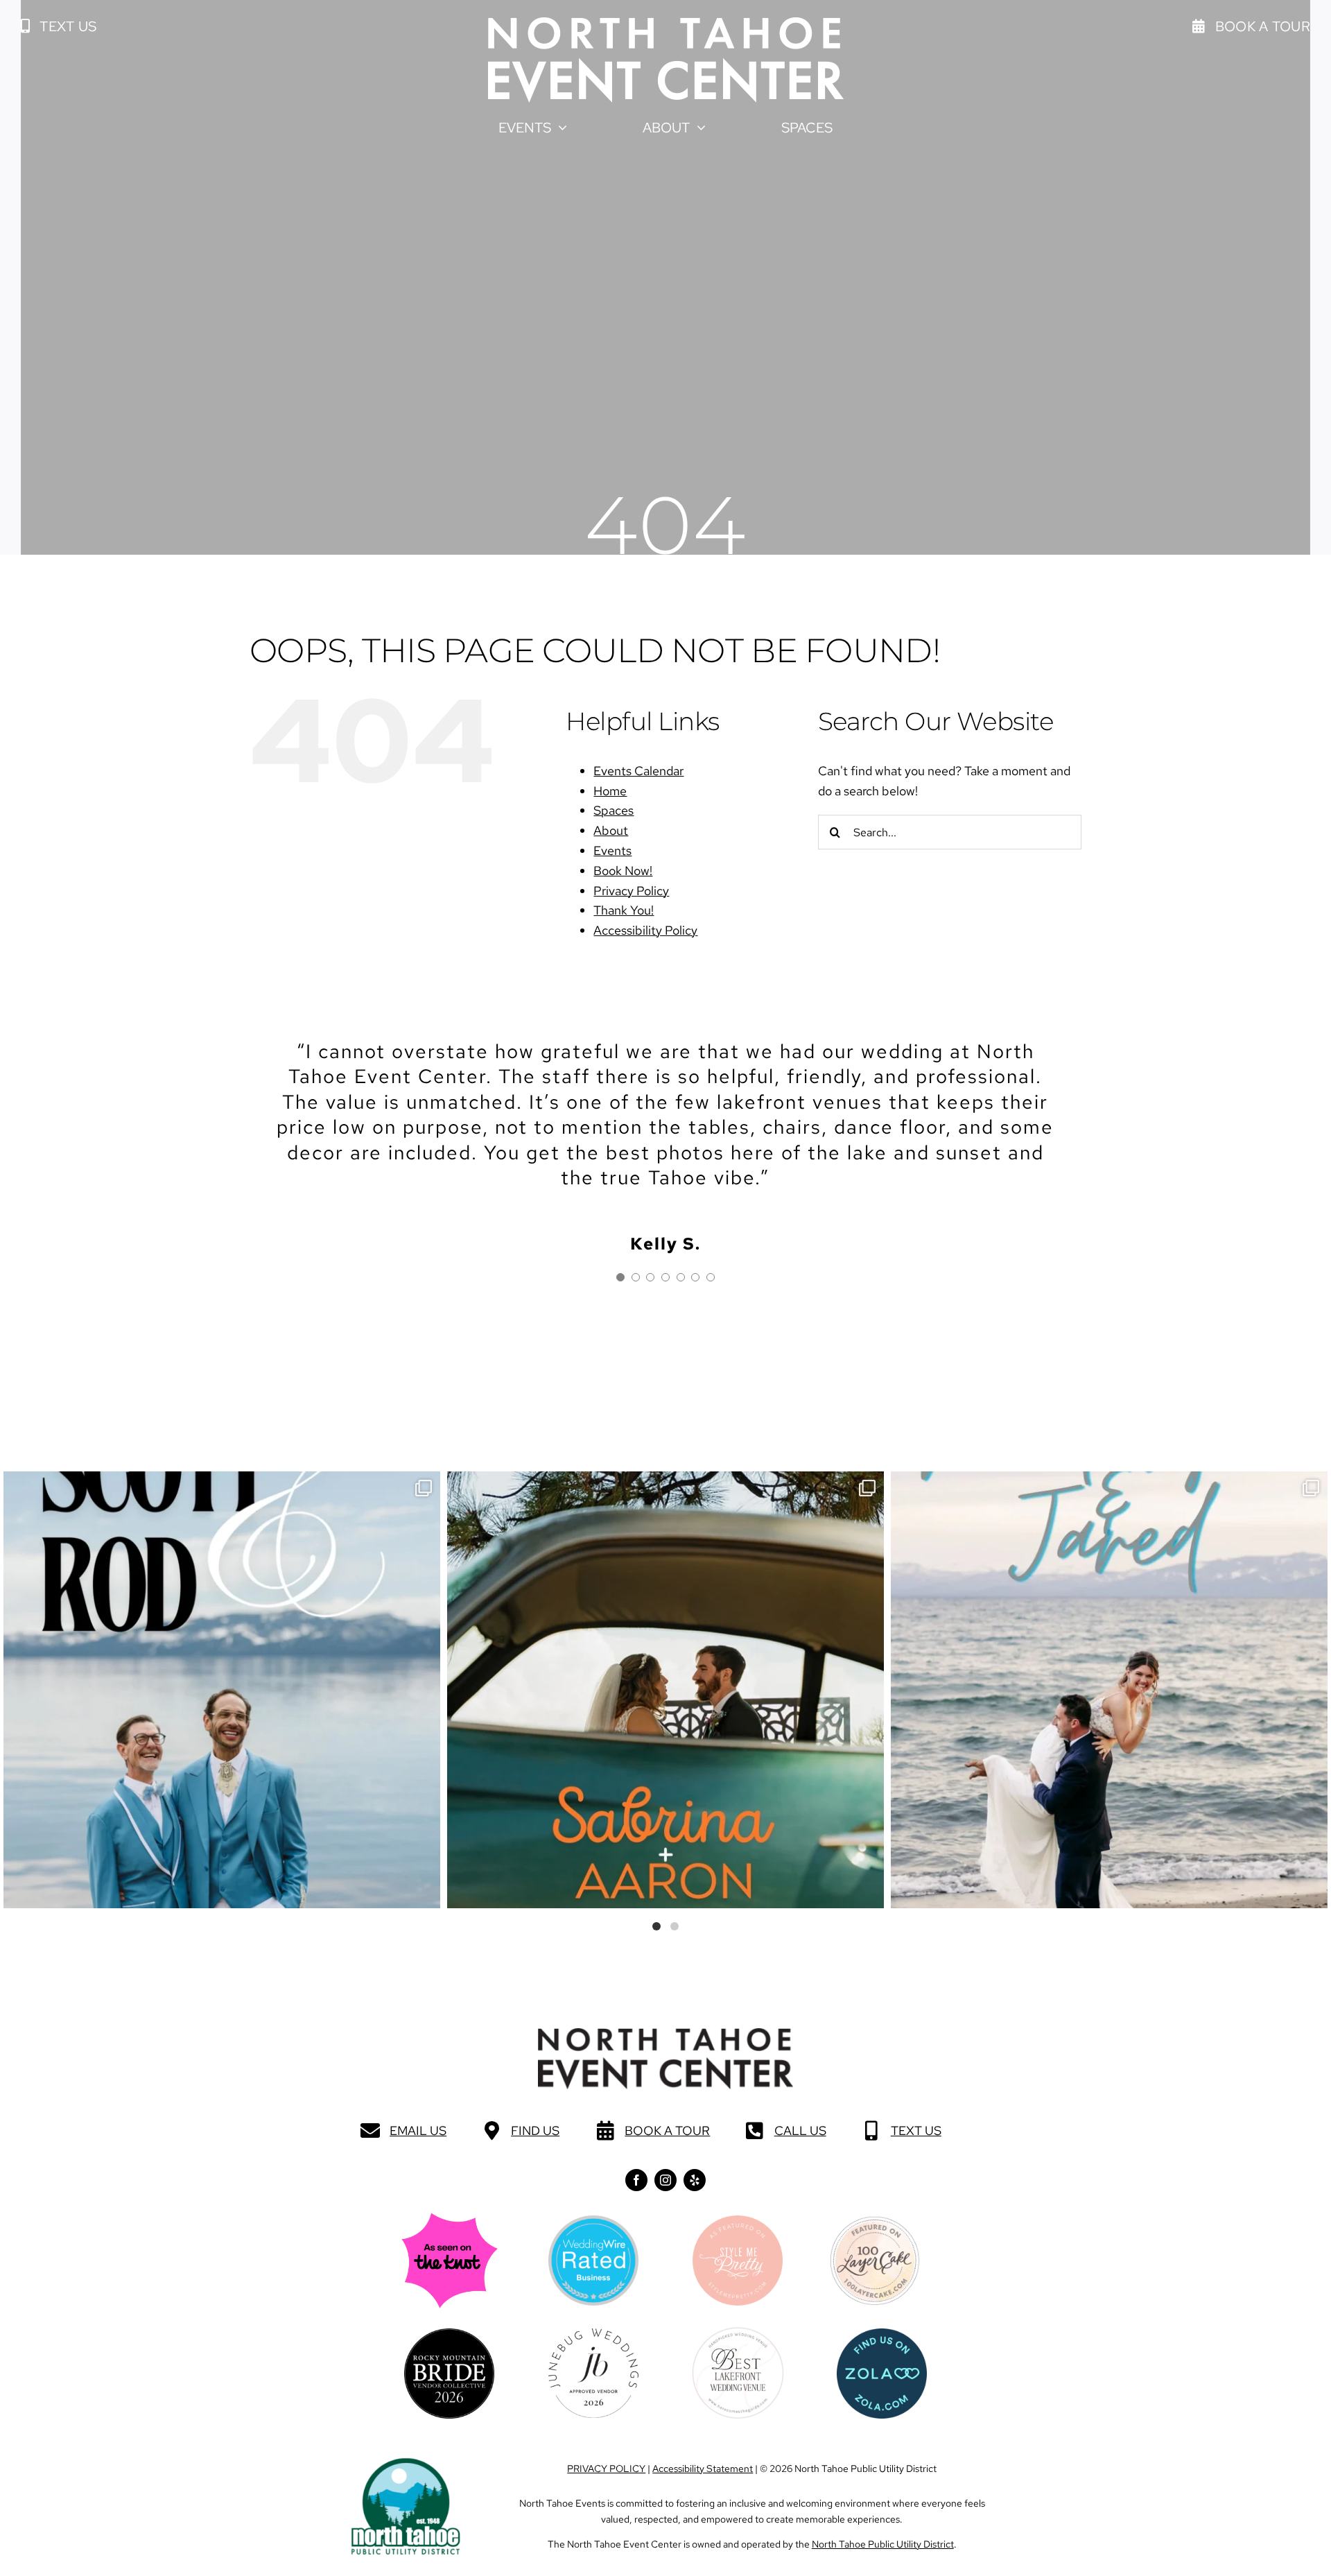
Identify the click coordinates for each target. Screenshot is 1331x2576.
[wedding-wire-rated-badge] (593, 2221)
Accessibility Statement (703, 2469)
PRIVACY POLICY (606, 2469)
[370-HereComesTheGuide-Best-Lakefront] (738, 2332)
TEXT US (916, 2130)
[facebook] (636, 2180)
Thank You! (624, 910)
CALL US (800, 2130)
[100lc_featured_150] (875, 2221)
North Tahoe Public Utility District (883, 2544)
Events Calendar (638, 771)
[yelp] (695, 2180)
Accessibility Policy (645, 930)
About (611, 830)
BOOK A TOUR (667, 2130)
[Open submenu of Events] (559, 128)
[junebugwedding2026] (593, 2334)
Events (612, 850)
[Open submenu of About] (698, 128)
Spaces (614, 810)
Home (610, 791)
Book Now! (623, 871)
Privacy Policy (631, 891)
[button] (59, 26)
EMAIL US (418, 2130)
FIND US (535, 2130)
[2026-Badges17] (449, 2334)
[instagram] (665, 2180)
